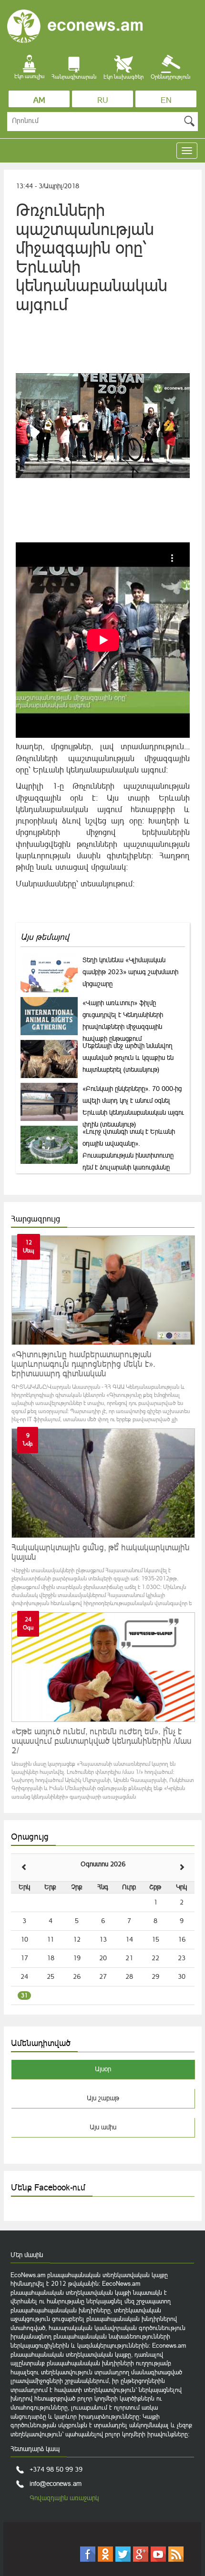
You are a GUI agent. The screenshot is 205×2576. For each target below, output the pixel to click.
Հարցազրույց (36, 1219)
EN (166, 100)
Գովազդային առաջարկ (64, 2498)
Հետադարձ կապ (35, 2449)
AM (39, 100)
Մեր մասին (27, 2255)
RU (103, 100)
